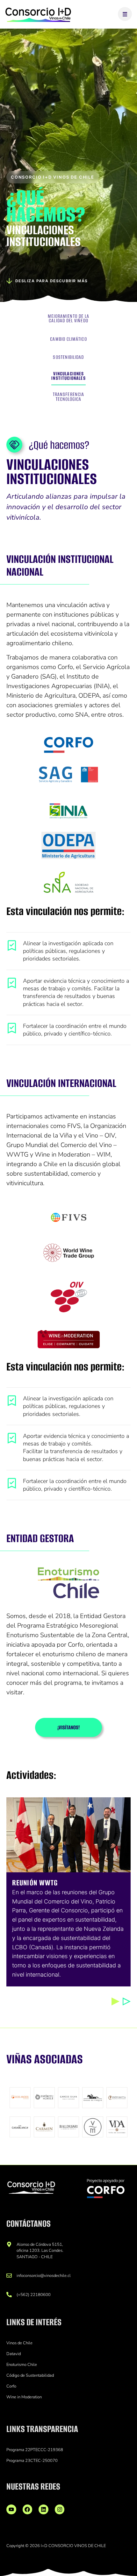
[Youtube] (11, 2509)
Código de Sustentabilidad (30, 2375)
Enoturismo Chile (22, 2365)
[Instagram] (60, 2509)
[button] (115, 2002)
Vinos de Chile (19, 2343)
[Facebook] (28, 2509)
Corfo (11, 2386)
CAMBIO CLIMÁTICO (68, 340)
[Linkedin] (43, 2509)
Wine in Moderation (24, 2397)
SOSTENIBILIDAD (68, 358)
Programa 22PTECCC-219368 (35, 2450)
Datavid (14, 2354)
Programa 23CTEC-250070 (32, 2461)
